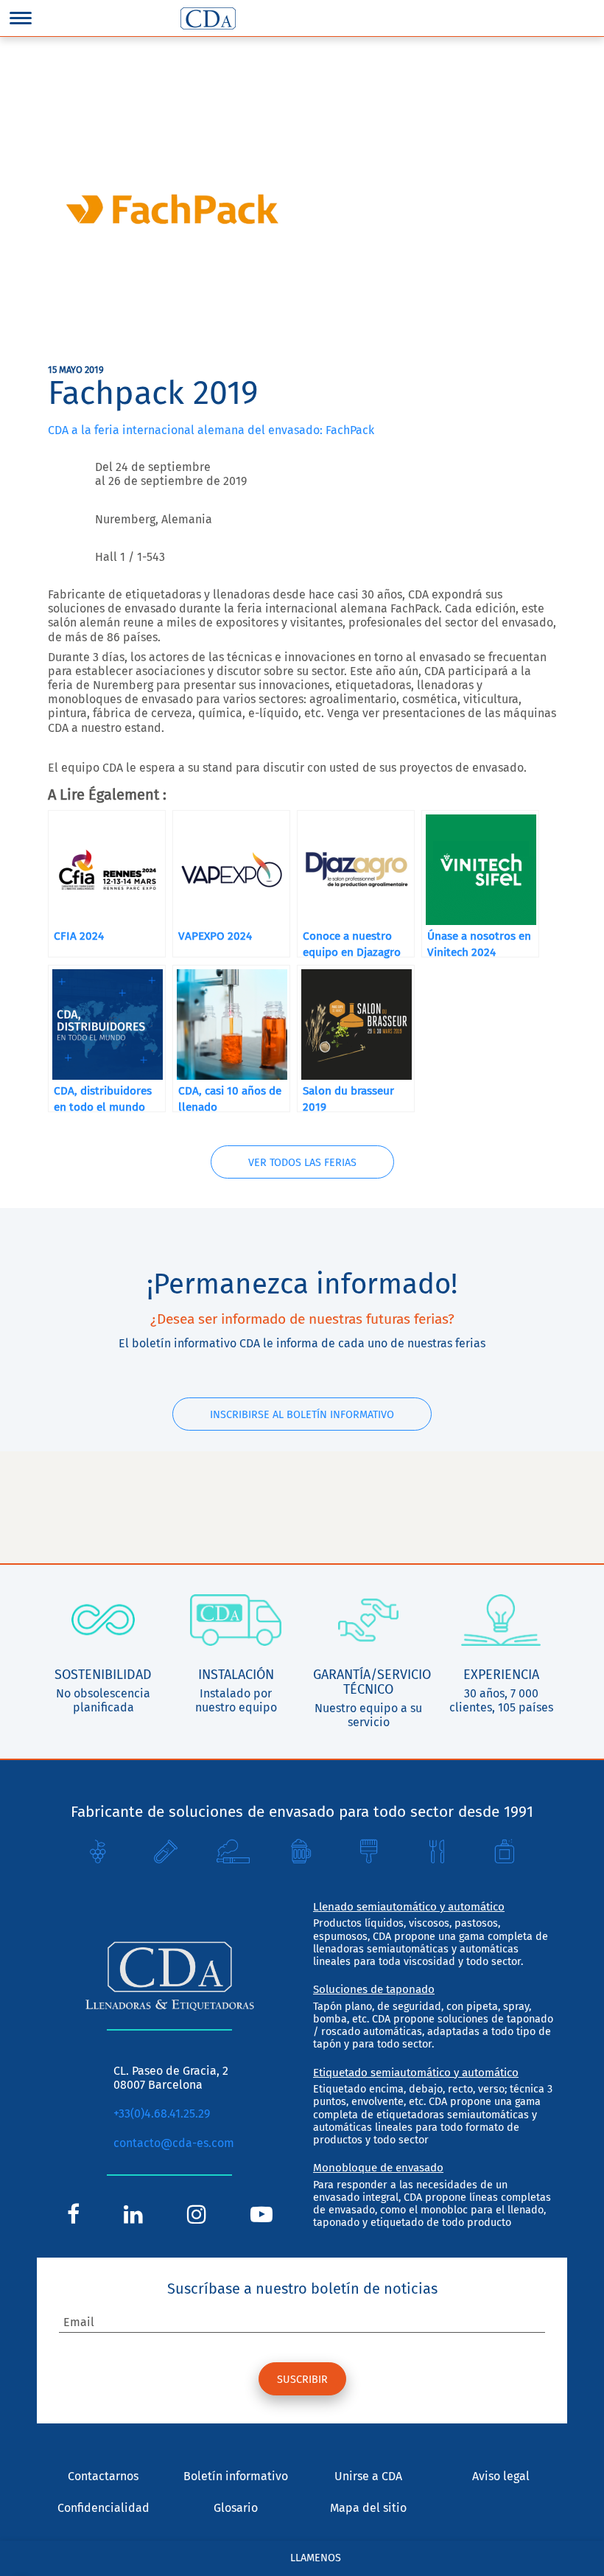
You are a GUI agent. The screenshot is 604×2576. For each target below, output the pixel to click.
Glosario (236, 2508)
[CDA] (208, 18)
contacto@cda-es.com (174, 2143)
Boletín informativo (236, 2476)
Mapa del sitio (368, 2508)
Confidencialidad (103, 2508)
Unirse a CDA (368, 2476)
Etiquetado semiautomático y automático (416, 2073)
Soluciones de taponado (374, 1989)
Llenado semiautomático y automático (409, 1907)
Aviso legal (501, 2476)
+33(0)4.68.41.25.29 (162, 2113)
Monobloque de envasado (378, 2168)
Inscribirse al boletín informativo (302, 1415)
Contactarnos (103, 2476)
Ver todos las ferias (302, 1163)
